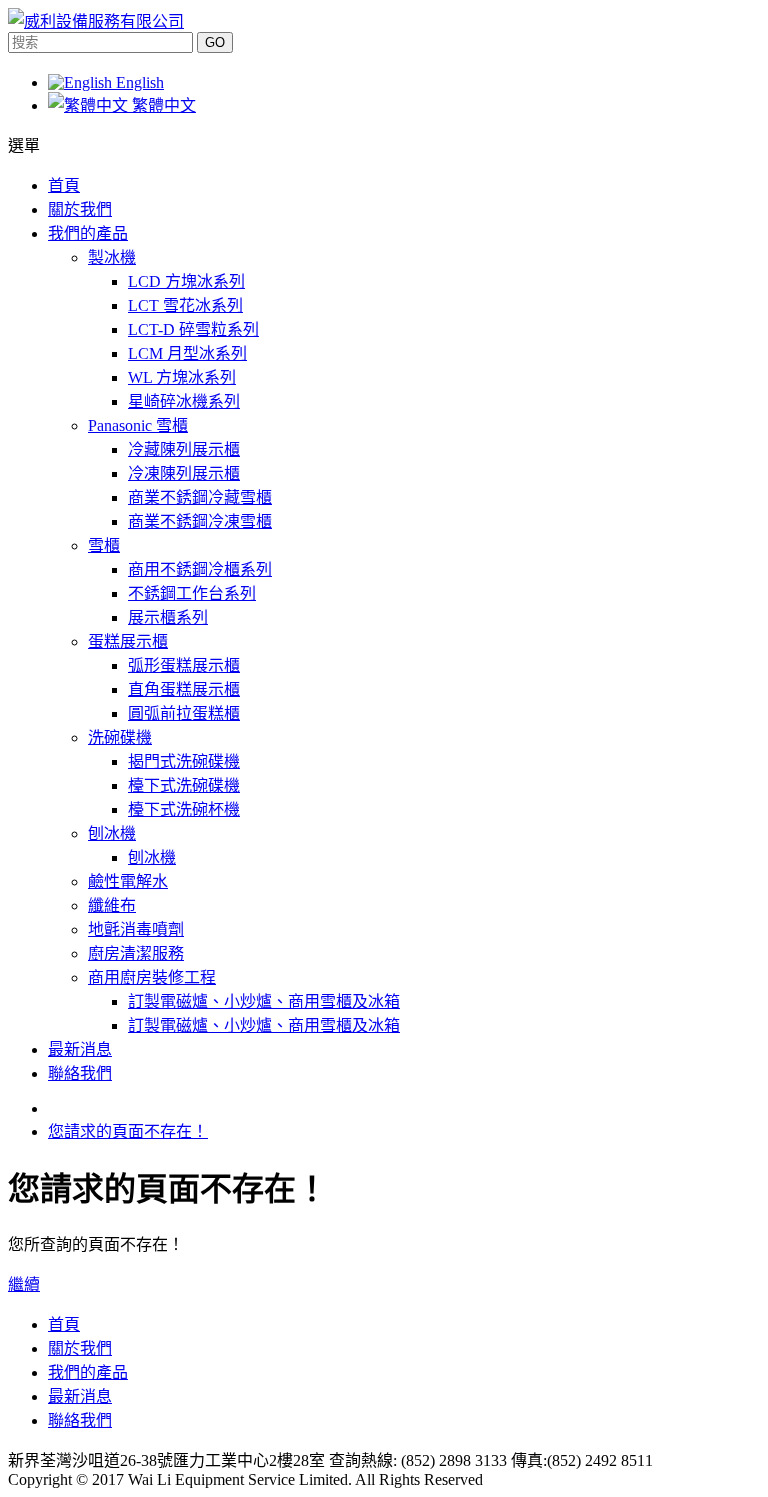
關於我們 (80, 1348)
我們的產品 (88, 1372)
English (138, 82)
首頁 (64, 1324)
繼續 (24, 1284)
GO (215, 42)
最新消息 (80, 1396)
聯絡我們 (80, 1420)
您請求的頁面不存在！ (128, 1131)
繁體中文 (162, 105)
